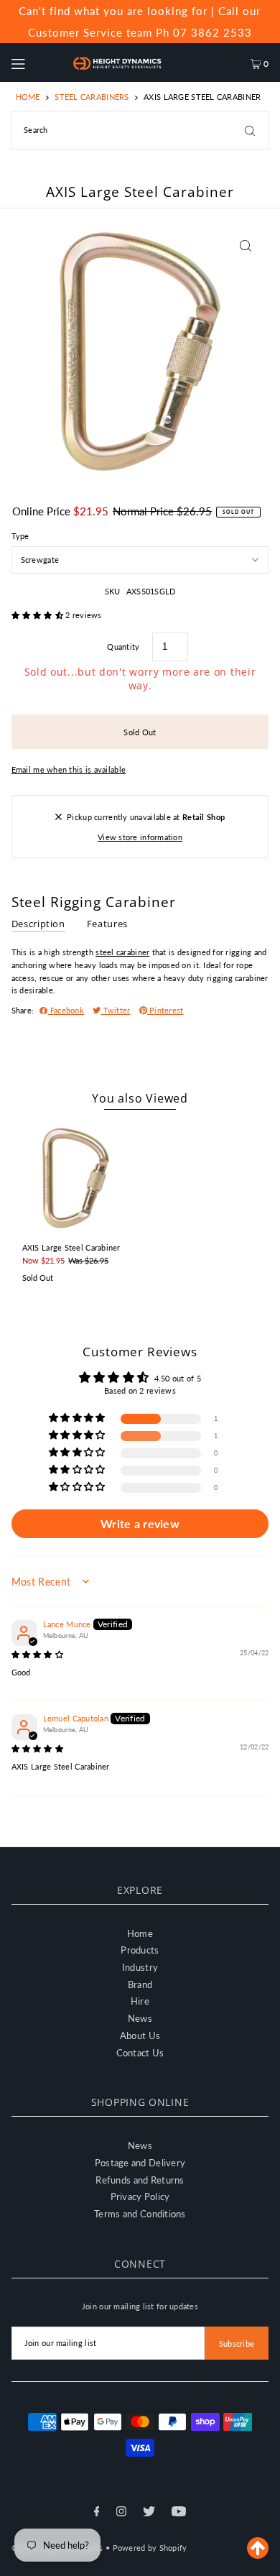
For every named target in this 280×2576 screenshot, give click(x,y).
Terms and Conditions (140, 2214)
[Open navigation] (34, 63)
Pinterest (165, 1010)
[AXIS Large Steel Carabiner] (76, 1178)
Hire (140, 2001)
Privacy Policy (140, 2196)
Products (140, 1950)
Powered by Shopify (150, 2548)
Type (20, 536)
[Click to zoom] (245, 246)
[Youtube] (179, 2513)
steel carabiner (122, 952)
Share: (23, 1010)
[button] (39, 615)
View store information (140, 837)
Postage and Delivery (140, 2163)
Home (28, 97)
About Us (140, 2035)
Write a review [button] (140, 1523)
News (140, 2018)
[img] (37, 1654)
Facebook (66, 1010)
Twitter (115, 1010)
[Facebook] (97, 2513)
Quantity (123, 647)
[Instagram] (121, 2513)
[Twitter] (149, 2513)
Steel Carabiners (92, 97)
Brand (140, 1984)
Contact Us (140, 2053)
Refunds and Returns (140, 2180)
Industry (140, 1967)
